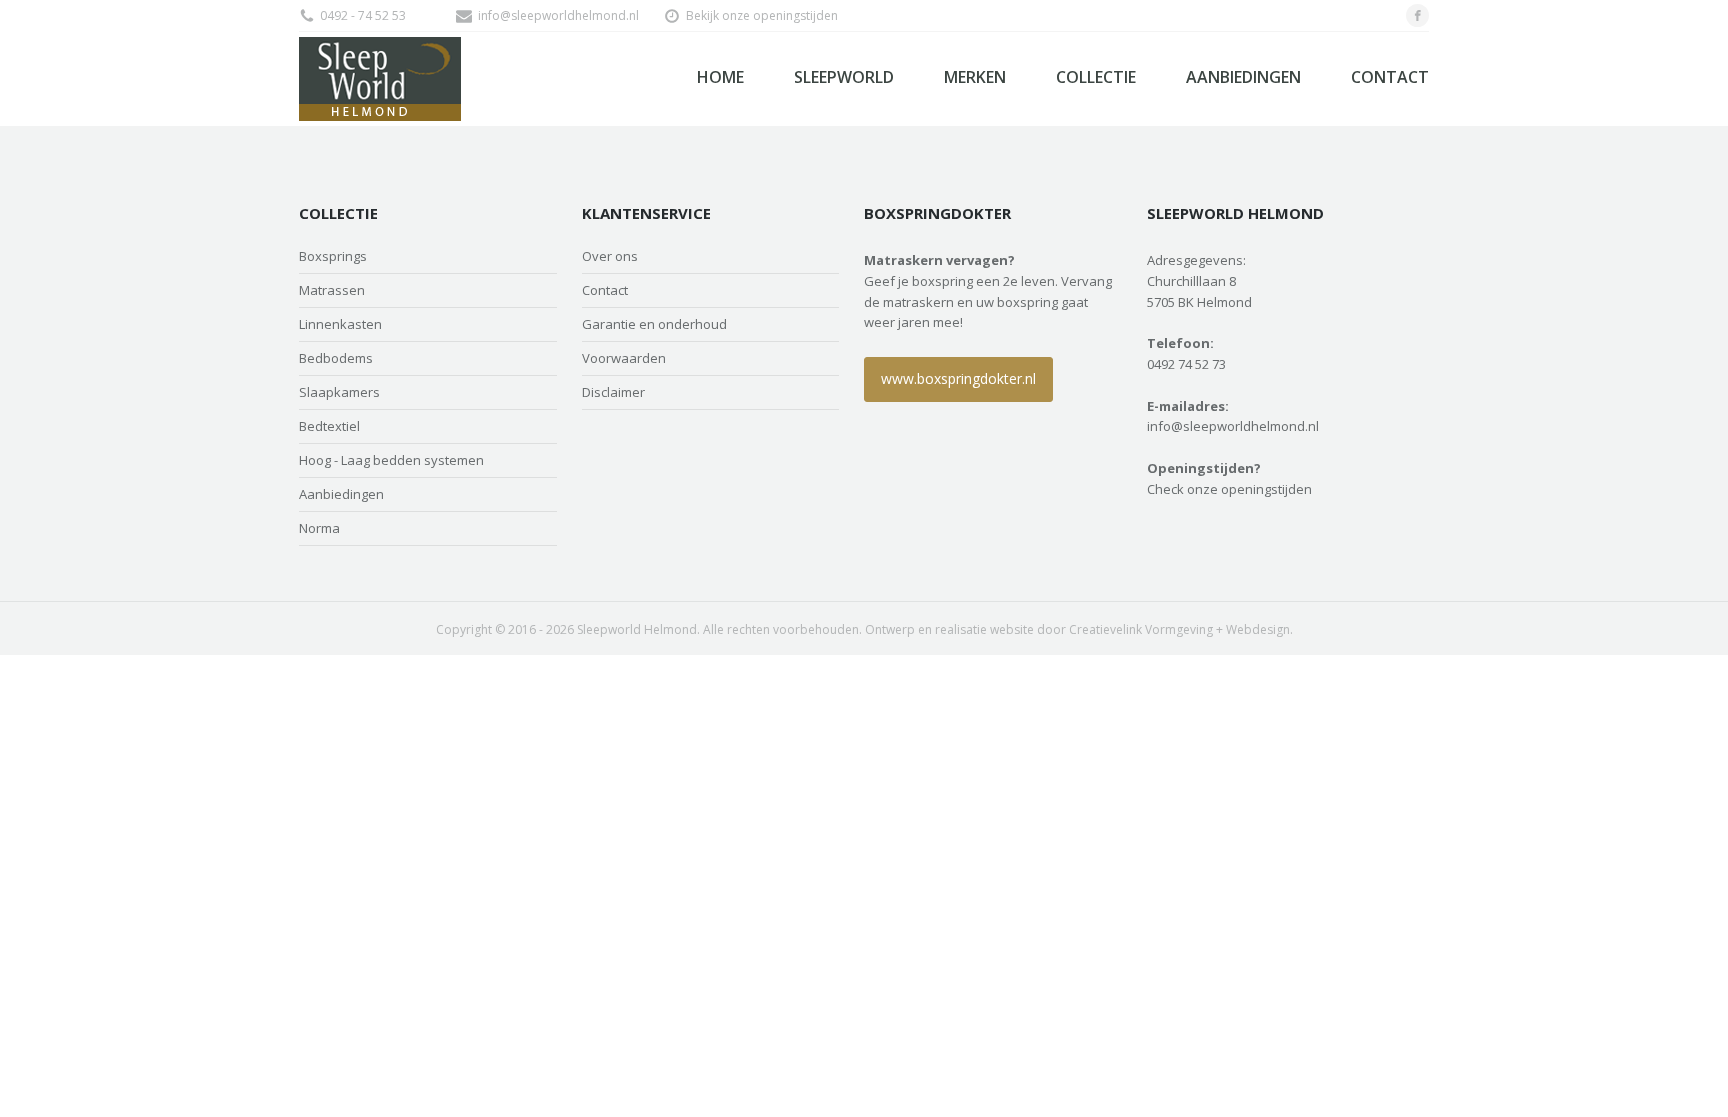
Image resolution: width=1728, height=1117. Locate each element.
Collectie (1096, 77)
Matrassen (332, 290)
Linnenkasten (340, 324)
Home (720, 77)
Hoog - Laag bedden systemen (391, 460)
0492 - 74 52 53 (363, 15)
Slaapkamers (339, 392)
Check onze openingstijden (1229, 489)
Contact (1390, 77)
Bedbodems (336, 358)
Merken (975, 77)
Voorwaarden (624, 358)
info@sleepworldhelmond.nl (558, 15)
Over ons (610, 256)
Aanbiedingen (1243, 77)
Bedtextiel (329, 426)
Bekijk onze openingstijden (762, 15)
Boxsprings (333, 256)
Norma (319, 528)
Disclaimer (613, 392)
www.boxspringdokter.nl (958, 378)
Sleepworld (844, 77)
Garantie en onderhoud (654, 324)
